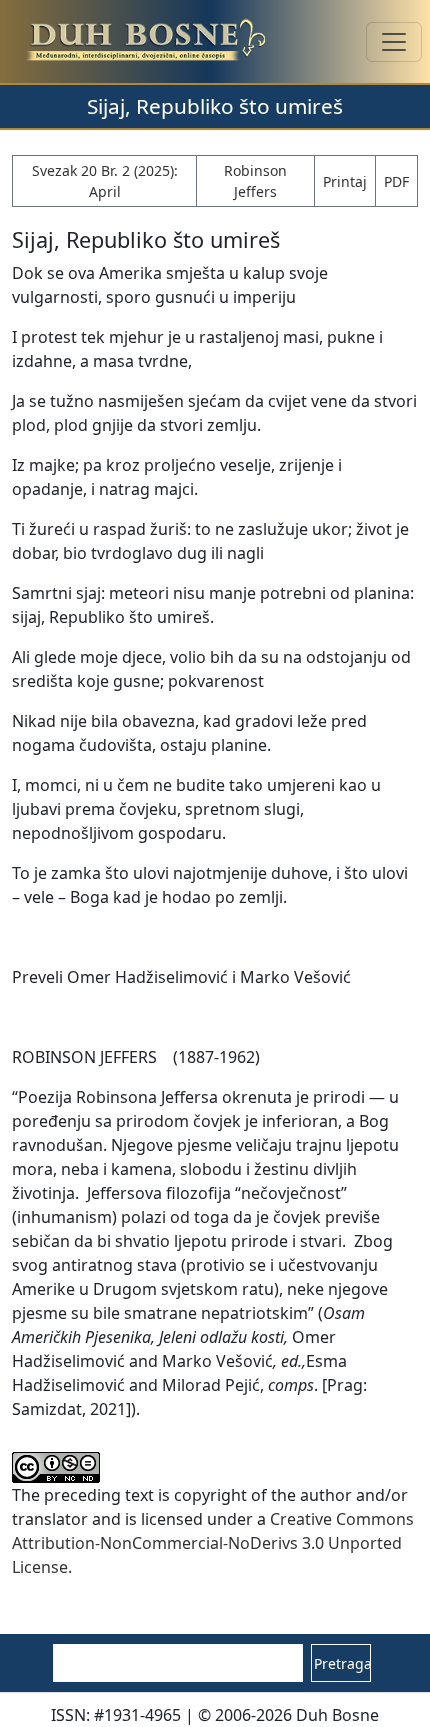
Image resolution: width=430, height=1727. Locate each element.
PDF (396, 181)
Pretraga (342, 1663)
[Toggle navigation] (394, 42)
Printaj (345, 181)
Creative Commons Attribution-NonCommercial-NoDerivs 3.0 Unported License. (213, 1543)
